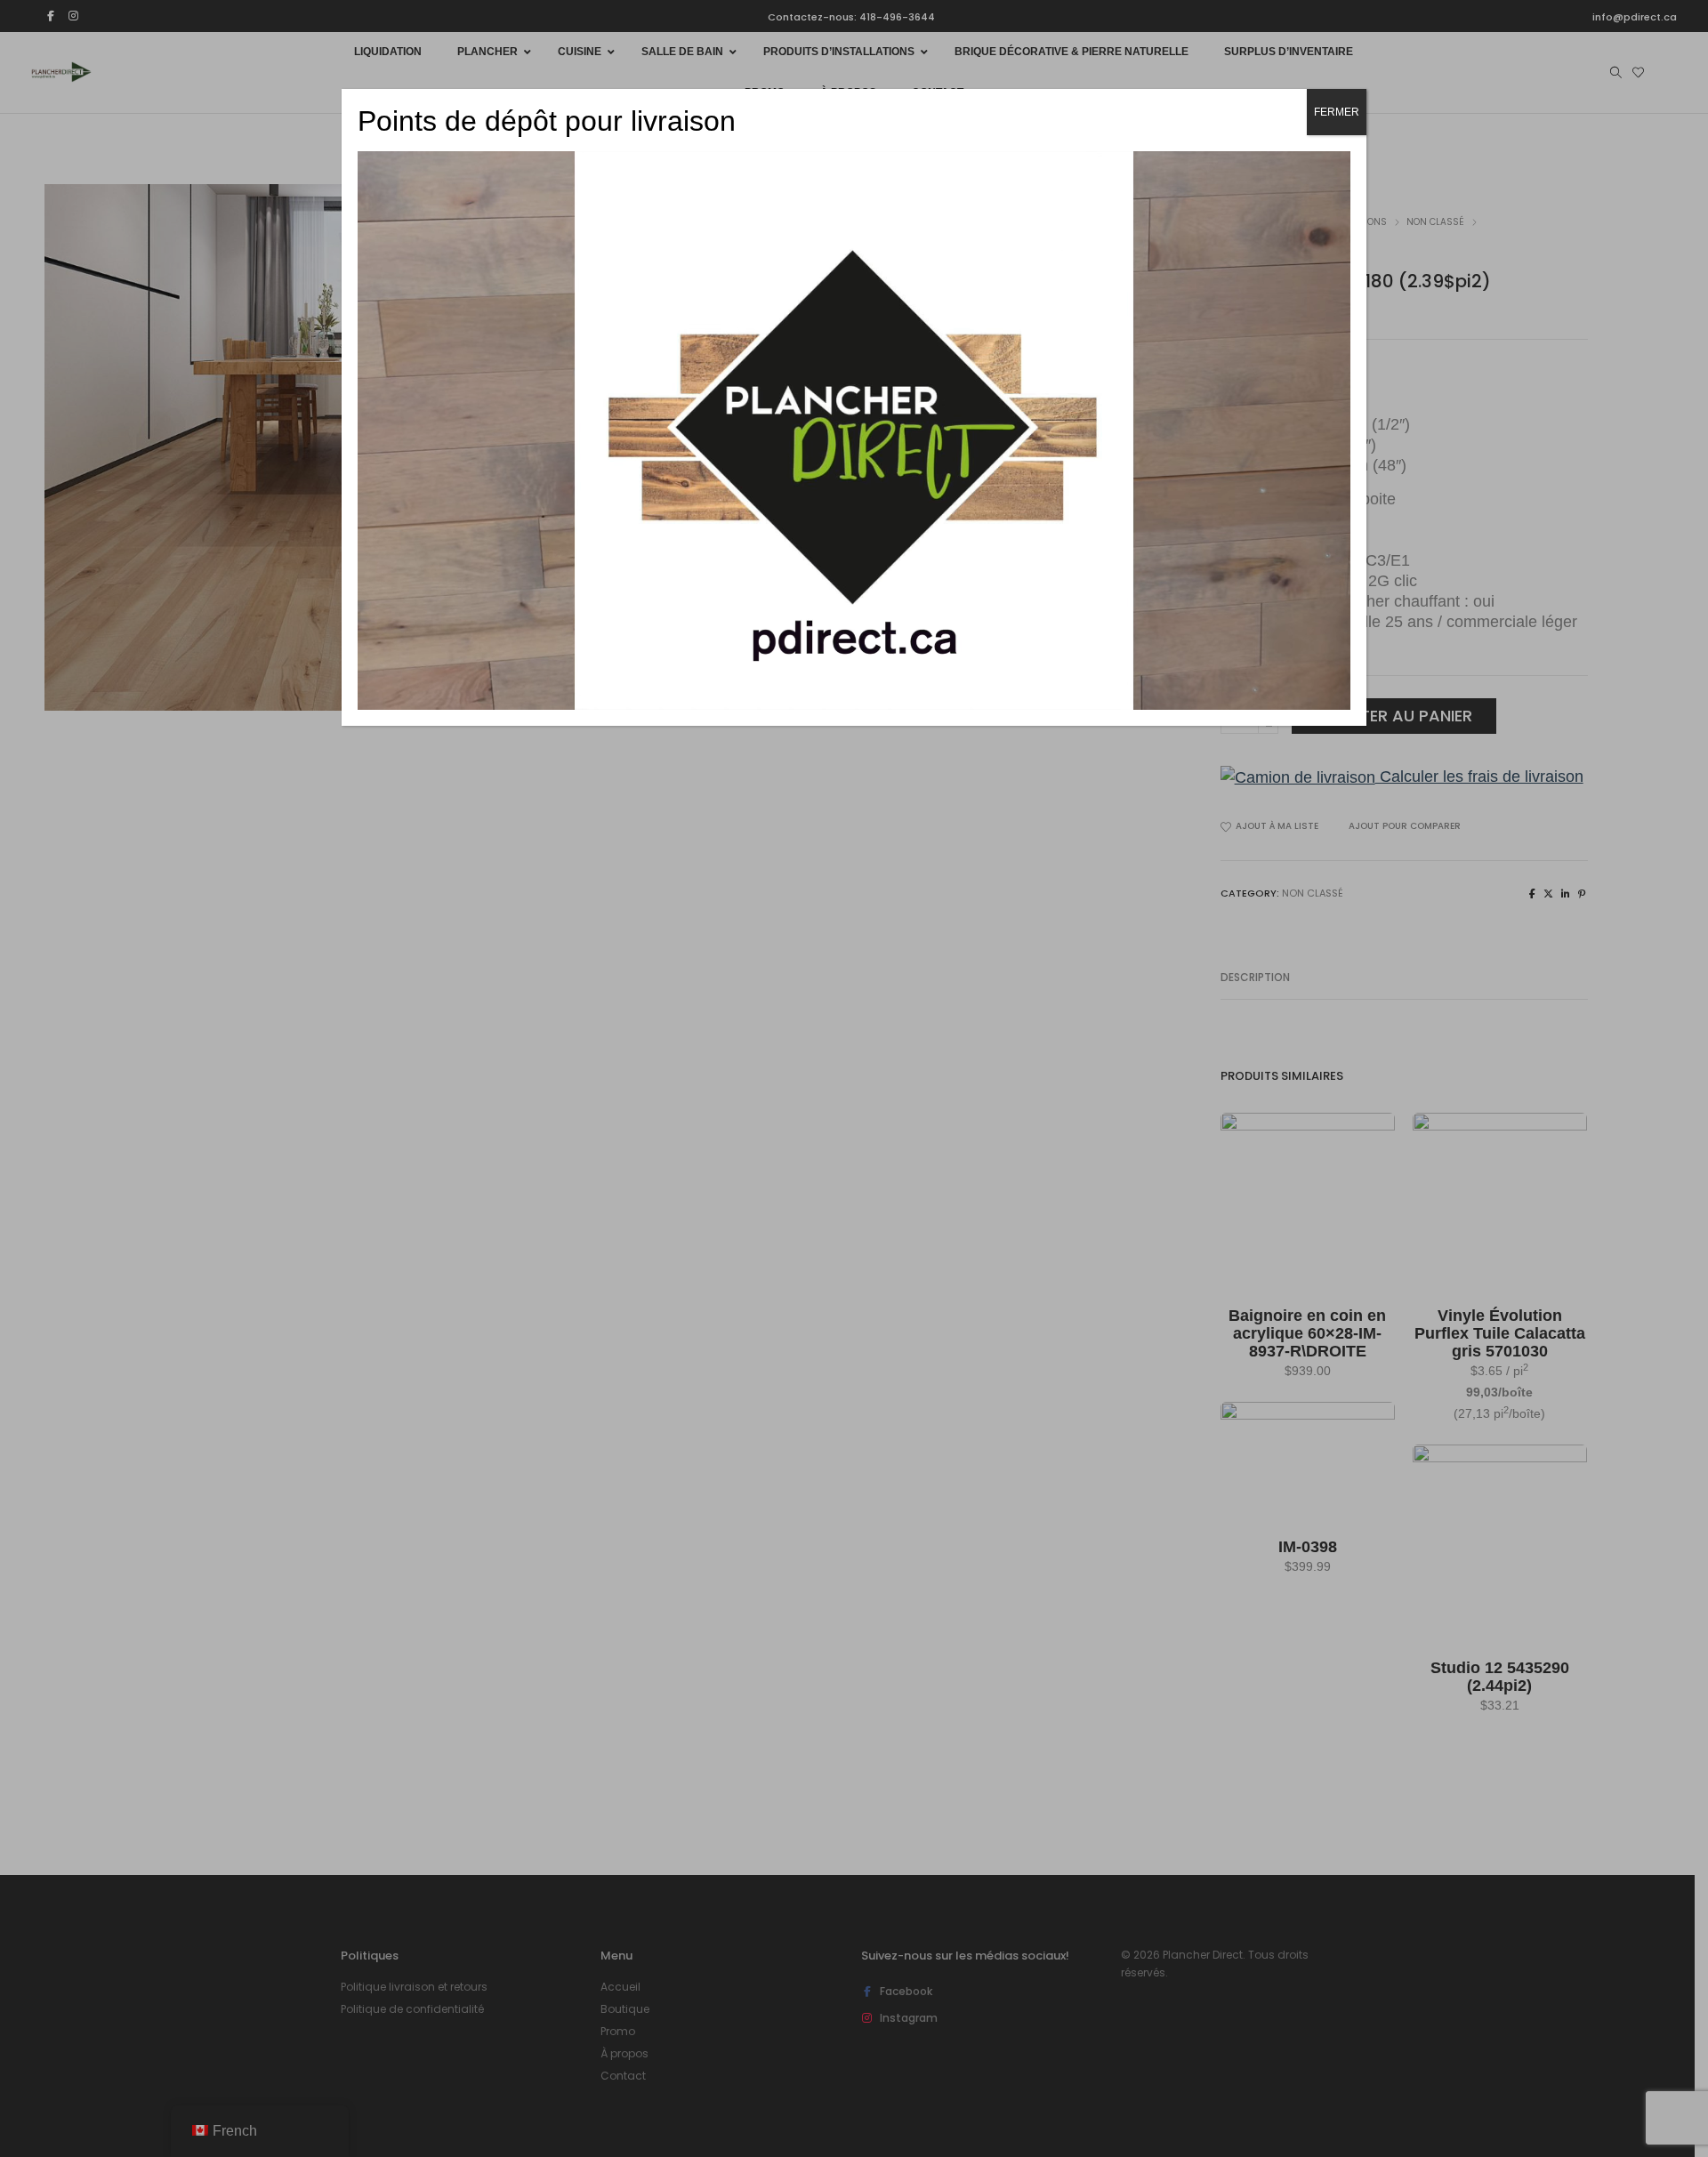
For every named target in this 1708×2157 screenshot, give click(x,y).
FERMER (1337, 112)
